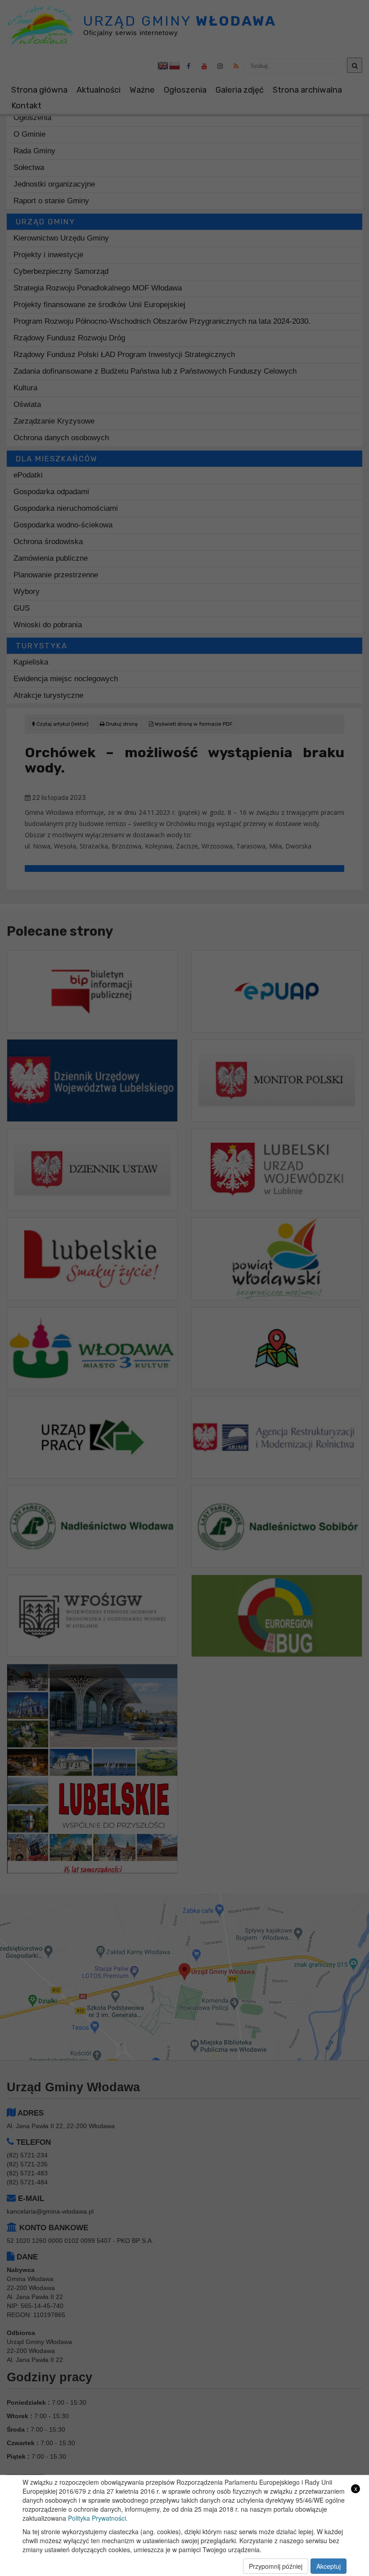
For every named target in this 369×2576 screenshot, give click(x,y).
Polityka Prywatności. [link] (98, 2518)
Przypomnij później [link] (276, 2566)
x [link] (356, 2489)
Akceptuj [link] (328, 2566)
